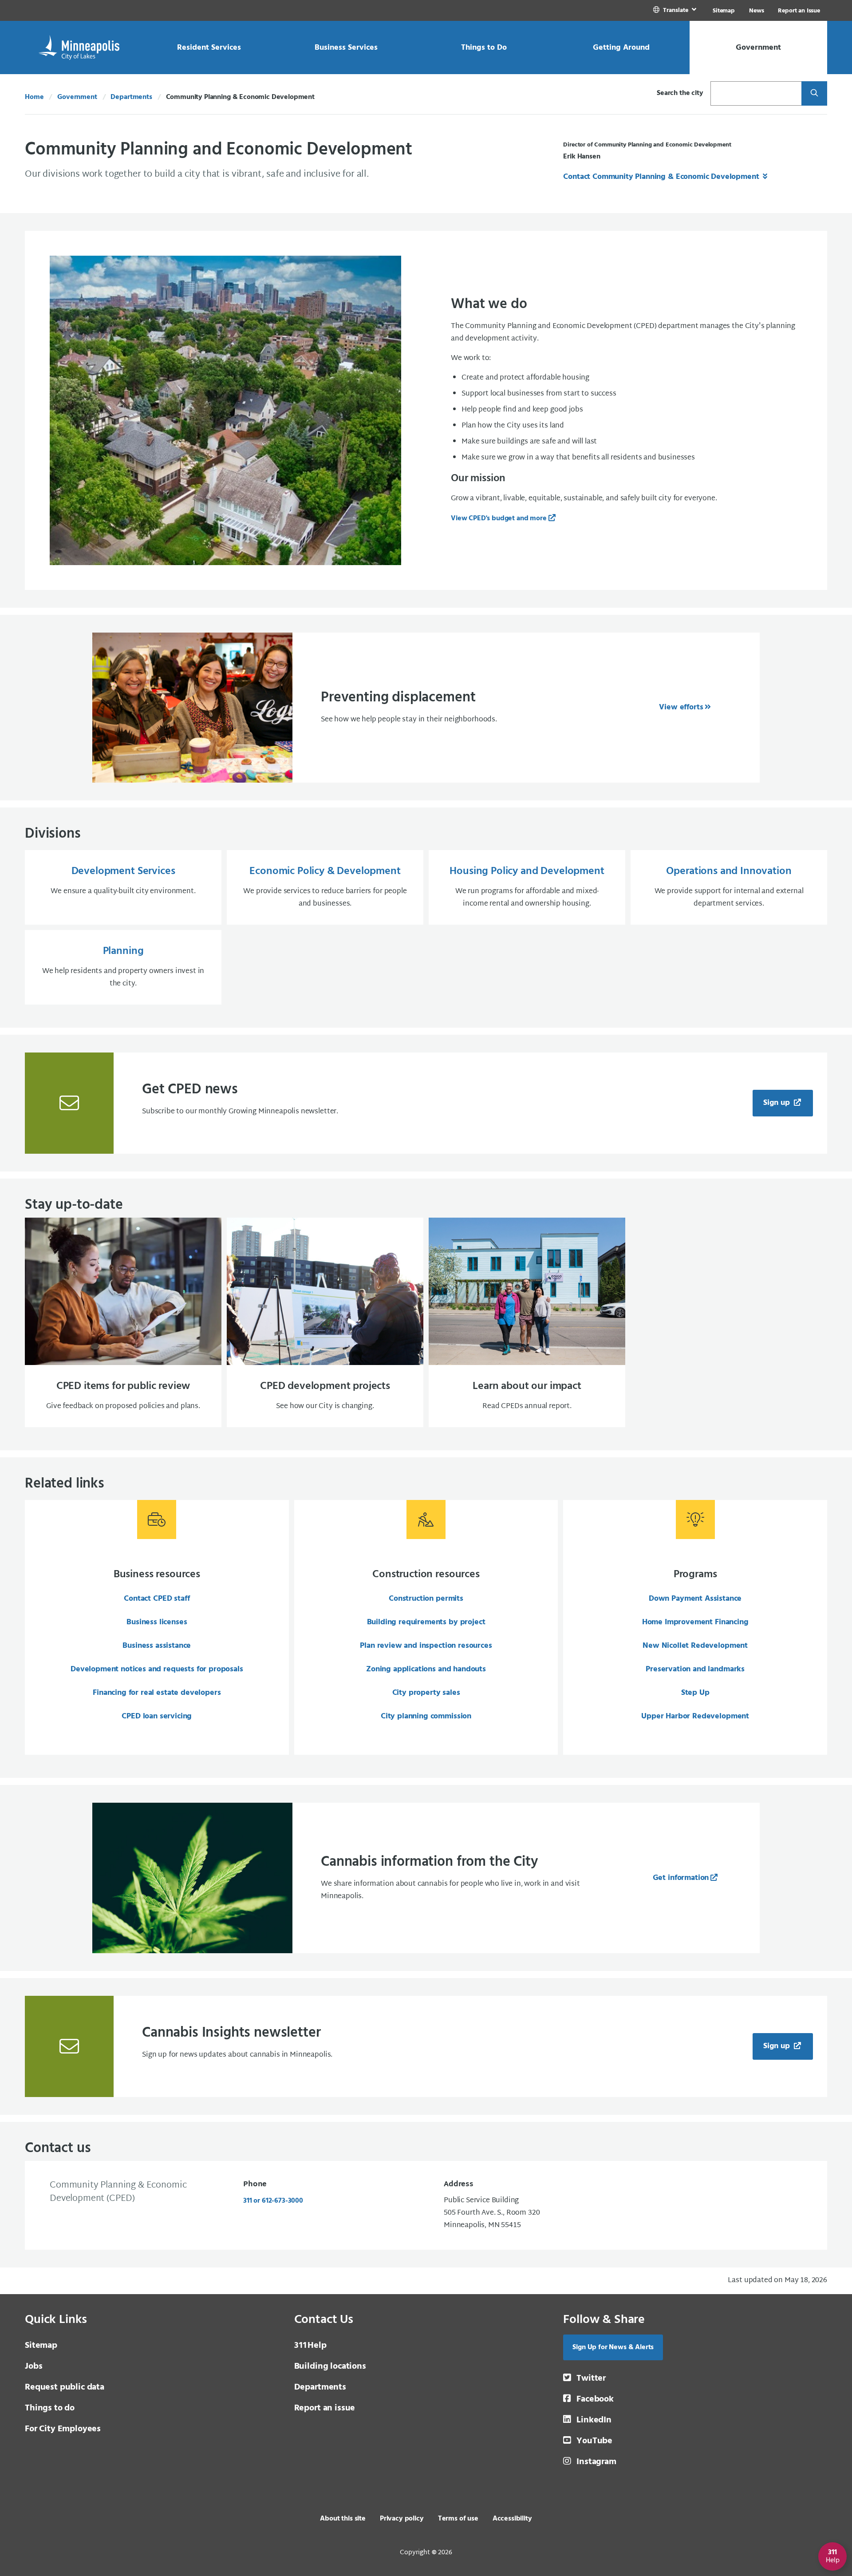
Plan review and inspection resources (426, 1646)
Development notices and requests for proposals (157, 1669)
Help (310, 2346)
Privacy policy (402, 2519)
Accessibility (512, 2519)
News (756, 11)
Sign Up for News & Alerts (613, 2347)
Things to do (50, 2408)
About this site (343, 2519)
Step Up (695, 1693)
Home (34, 97)
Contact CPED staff (157, 1599)
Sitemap (724, 11)
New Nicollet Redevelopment (695, 1646)
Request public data (65, 2387)
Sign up (778, 1103)
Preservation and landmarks (695, 1669)
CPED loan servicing (157, 1716)
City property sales (426, 1693)
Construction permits (426, 1599)
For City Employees (63, 2429)
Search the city (680, 93)
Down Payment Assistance (695, 1599)
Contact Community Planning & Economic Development (662, 177)
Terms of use (458, 2519)
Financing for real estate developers (157, 1693)
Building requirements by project (426, 1622)
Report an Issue (799, 11)
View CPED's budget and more (499, 518)
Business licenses (157, 1622)
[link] (676, 10)
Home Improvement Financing (695, 1622)
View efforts (681, 707)
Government (77, 97)
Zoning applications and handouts (426, 1669)
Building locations (330, 2366)
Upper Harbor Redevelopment (695, 1716)
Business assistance (157, 1646)
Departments (131, 97)
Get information (681, 1878)
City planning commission (426, 1716)
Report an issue (325, 2408)
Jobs (34, 2366)
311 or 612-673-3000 (273, 2201)
